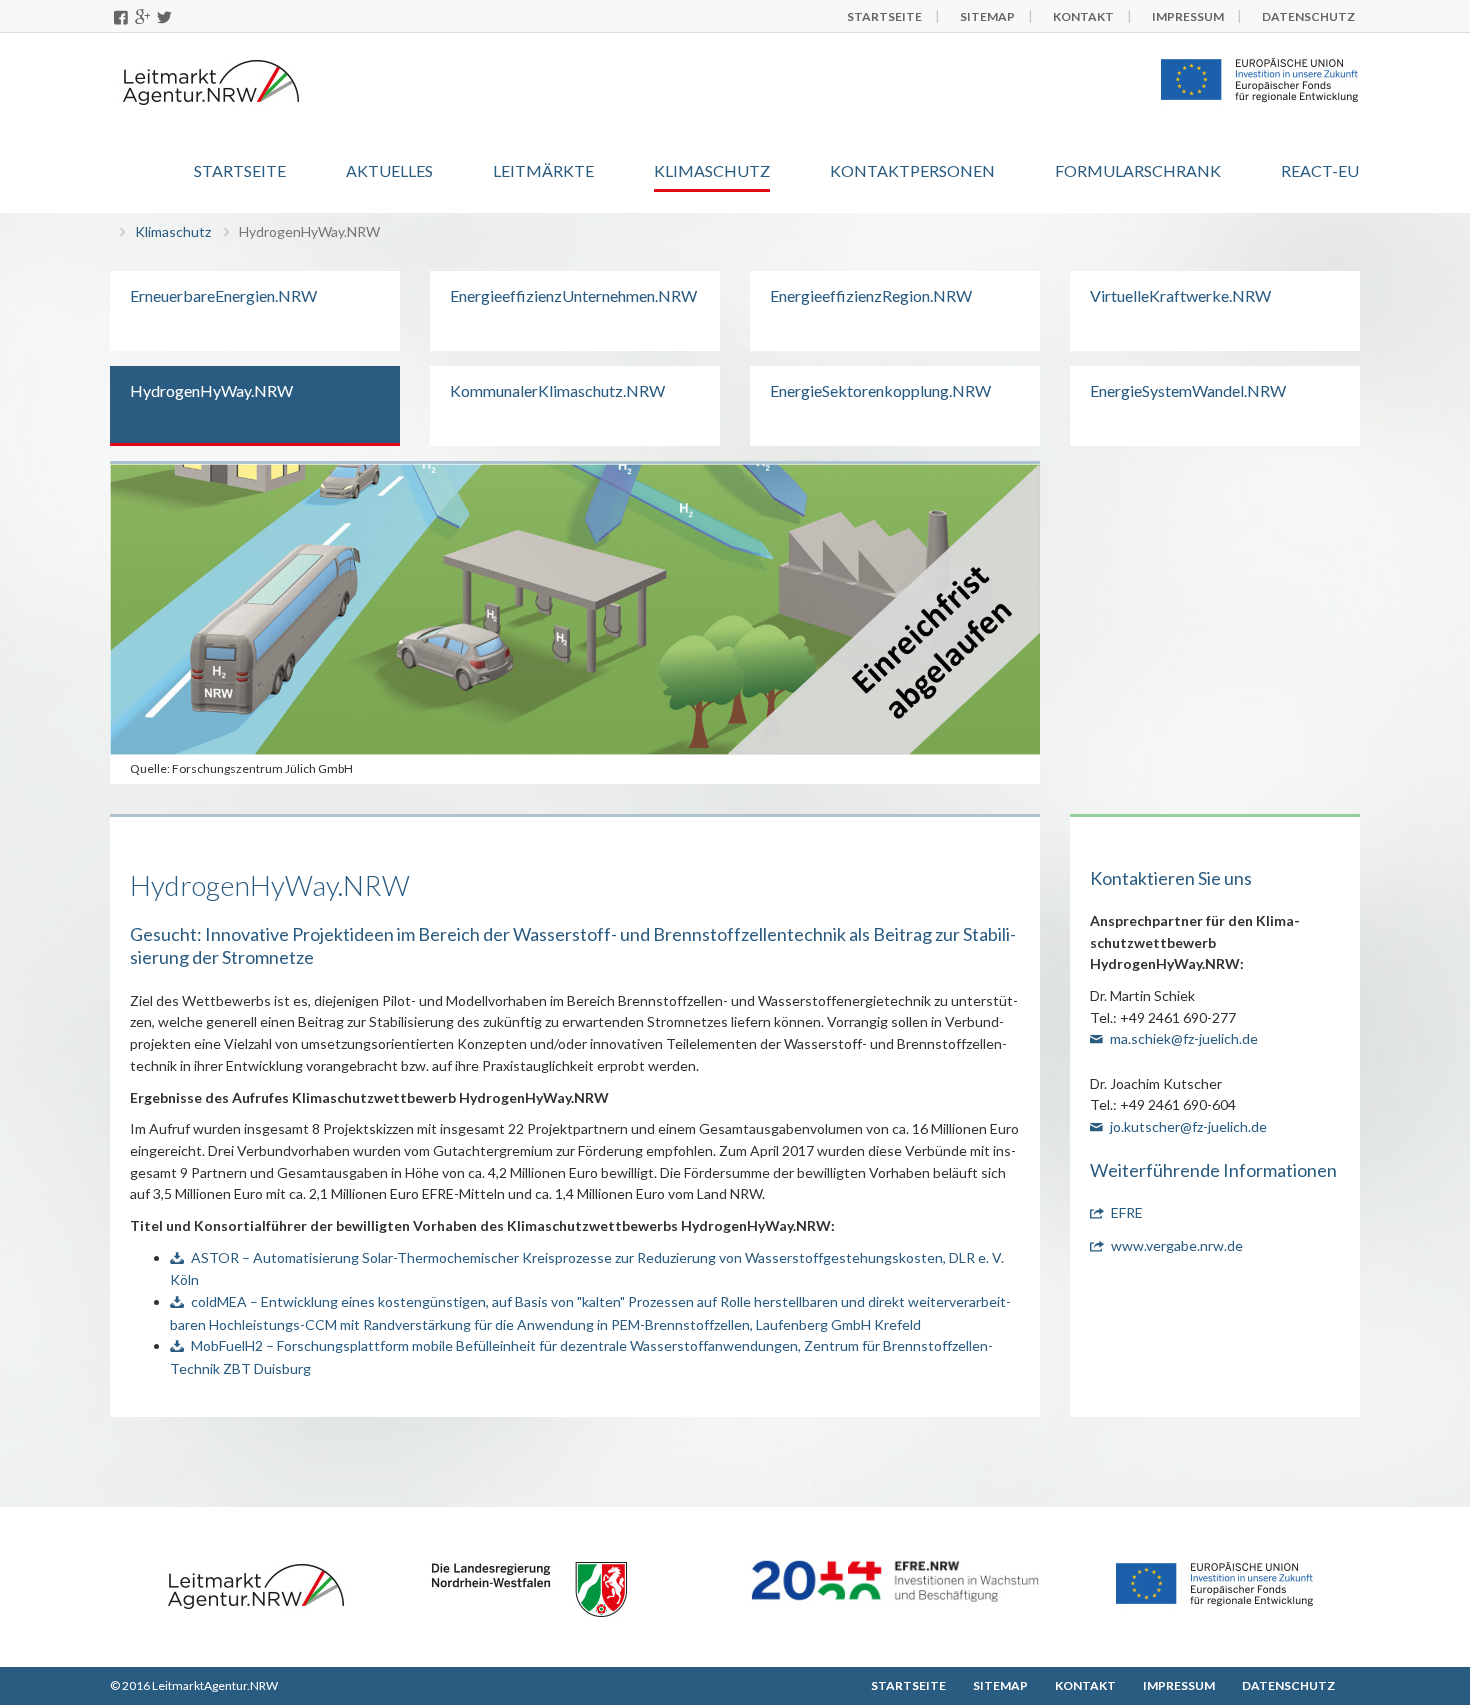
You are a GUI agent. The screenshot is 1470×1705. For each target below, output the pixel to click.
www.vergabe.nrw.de (1177, 1245)
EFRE (1127, 1212)
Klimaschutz (712, 170)
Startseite (240, 170)
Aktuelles (389, 170)
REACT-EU (1320, 170)
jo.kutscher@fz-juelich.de (1188, 1126)
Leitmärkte (543, 170)
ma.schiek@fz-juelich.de (1184, 1038)
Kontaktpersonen (912, 170)
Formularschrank (1138, 170)
